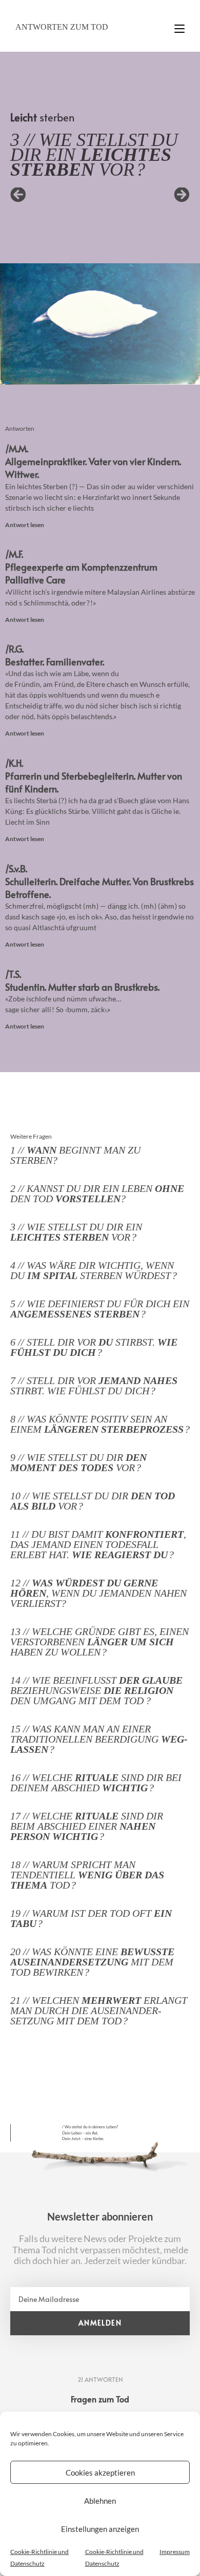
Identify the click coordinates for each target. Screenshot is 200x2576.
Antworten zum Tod (62, 27)
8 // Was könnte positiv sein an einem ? (100, 1424)
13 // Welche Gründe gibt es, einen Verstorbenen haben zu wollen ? (99, 1642)
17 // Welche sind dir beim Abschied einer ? (87, 1826)
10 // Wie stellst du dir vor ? (93, 1501)
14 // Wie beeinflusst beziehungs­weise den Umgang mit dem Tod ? (96, 1690)
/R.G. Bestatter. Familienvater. (55, 655)
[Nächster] (145, 195)
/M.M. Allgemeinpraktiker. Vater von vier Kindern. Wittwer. (93, 461)
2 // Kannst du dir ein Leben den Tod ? (97, 1193)
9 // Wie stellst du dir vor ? (78, 1462)
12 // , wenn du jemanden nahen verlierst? (98, 1593)
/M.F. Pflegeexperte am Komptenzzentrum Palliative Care (81, 567)
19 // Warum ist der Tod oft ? (91, 1918)
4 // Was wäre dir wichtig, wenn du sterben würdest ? (94, 1270)
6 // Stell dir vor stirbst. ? (94, 1347)
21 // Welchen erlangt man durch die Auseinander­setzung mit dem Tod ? (99, 2010)
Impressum (175, 2552)
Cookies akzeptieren (100, 2473)
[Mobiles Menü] (179, 24)
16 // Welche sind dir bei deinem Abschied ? (96, 1783)
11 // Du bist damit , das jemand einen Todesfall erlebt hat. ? (98, 1544)
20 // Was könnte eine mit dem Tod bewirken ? (92, 1962)
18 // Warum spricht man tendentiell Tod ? (87, 1875)
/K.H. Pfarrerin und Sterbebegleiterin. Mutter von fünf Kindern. (94, 776)
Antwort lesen (25, 525)
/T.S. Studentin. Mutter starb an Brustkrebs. (82, 980)
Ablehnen (100, 2501)
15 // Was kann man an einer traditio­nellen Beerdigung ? (99, 1739)
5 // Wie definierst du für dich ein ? (100, 1309)
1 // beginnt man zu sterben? (75, 1155)
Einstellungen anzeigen (100, 2529)
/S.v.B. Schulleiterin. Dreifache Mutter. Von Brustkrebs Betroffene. (99, 881)
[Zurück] (55, 195)
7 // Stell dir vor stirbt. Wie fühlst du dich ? (94, 1386)
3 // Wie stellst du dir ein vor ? (76, 1232)
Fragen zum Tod (100, 2399)
